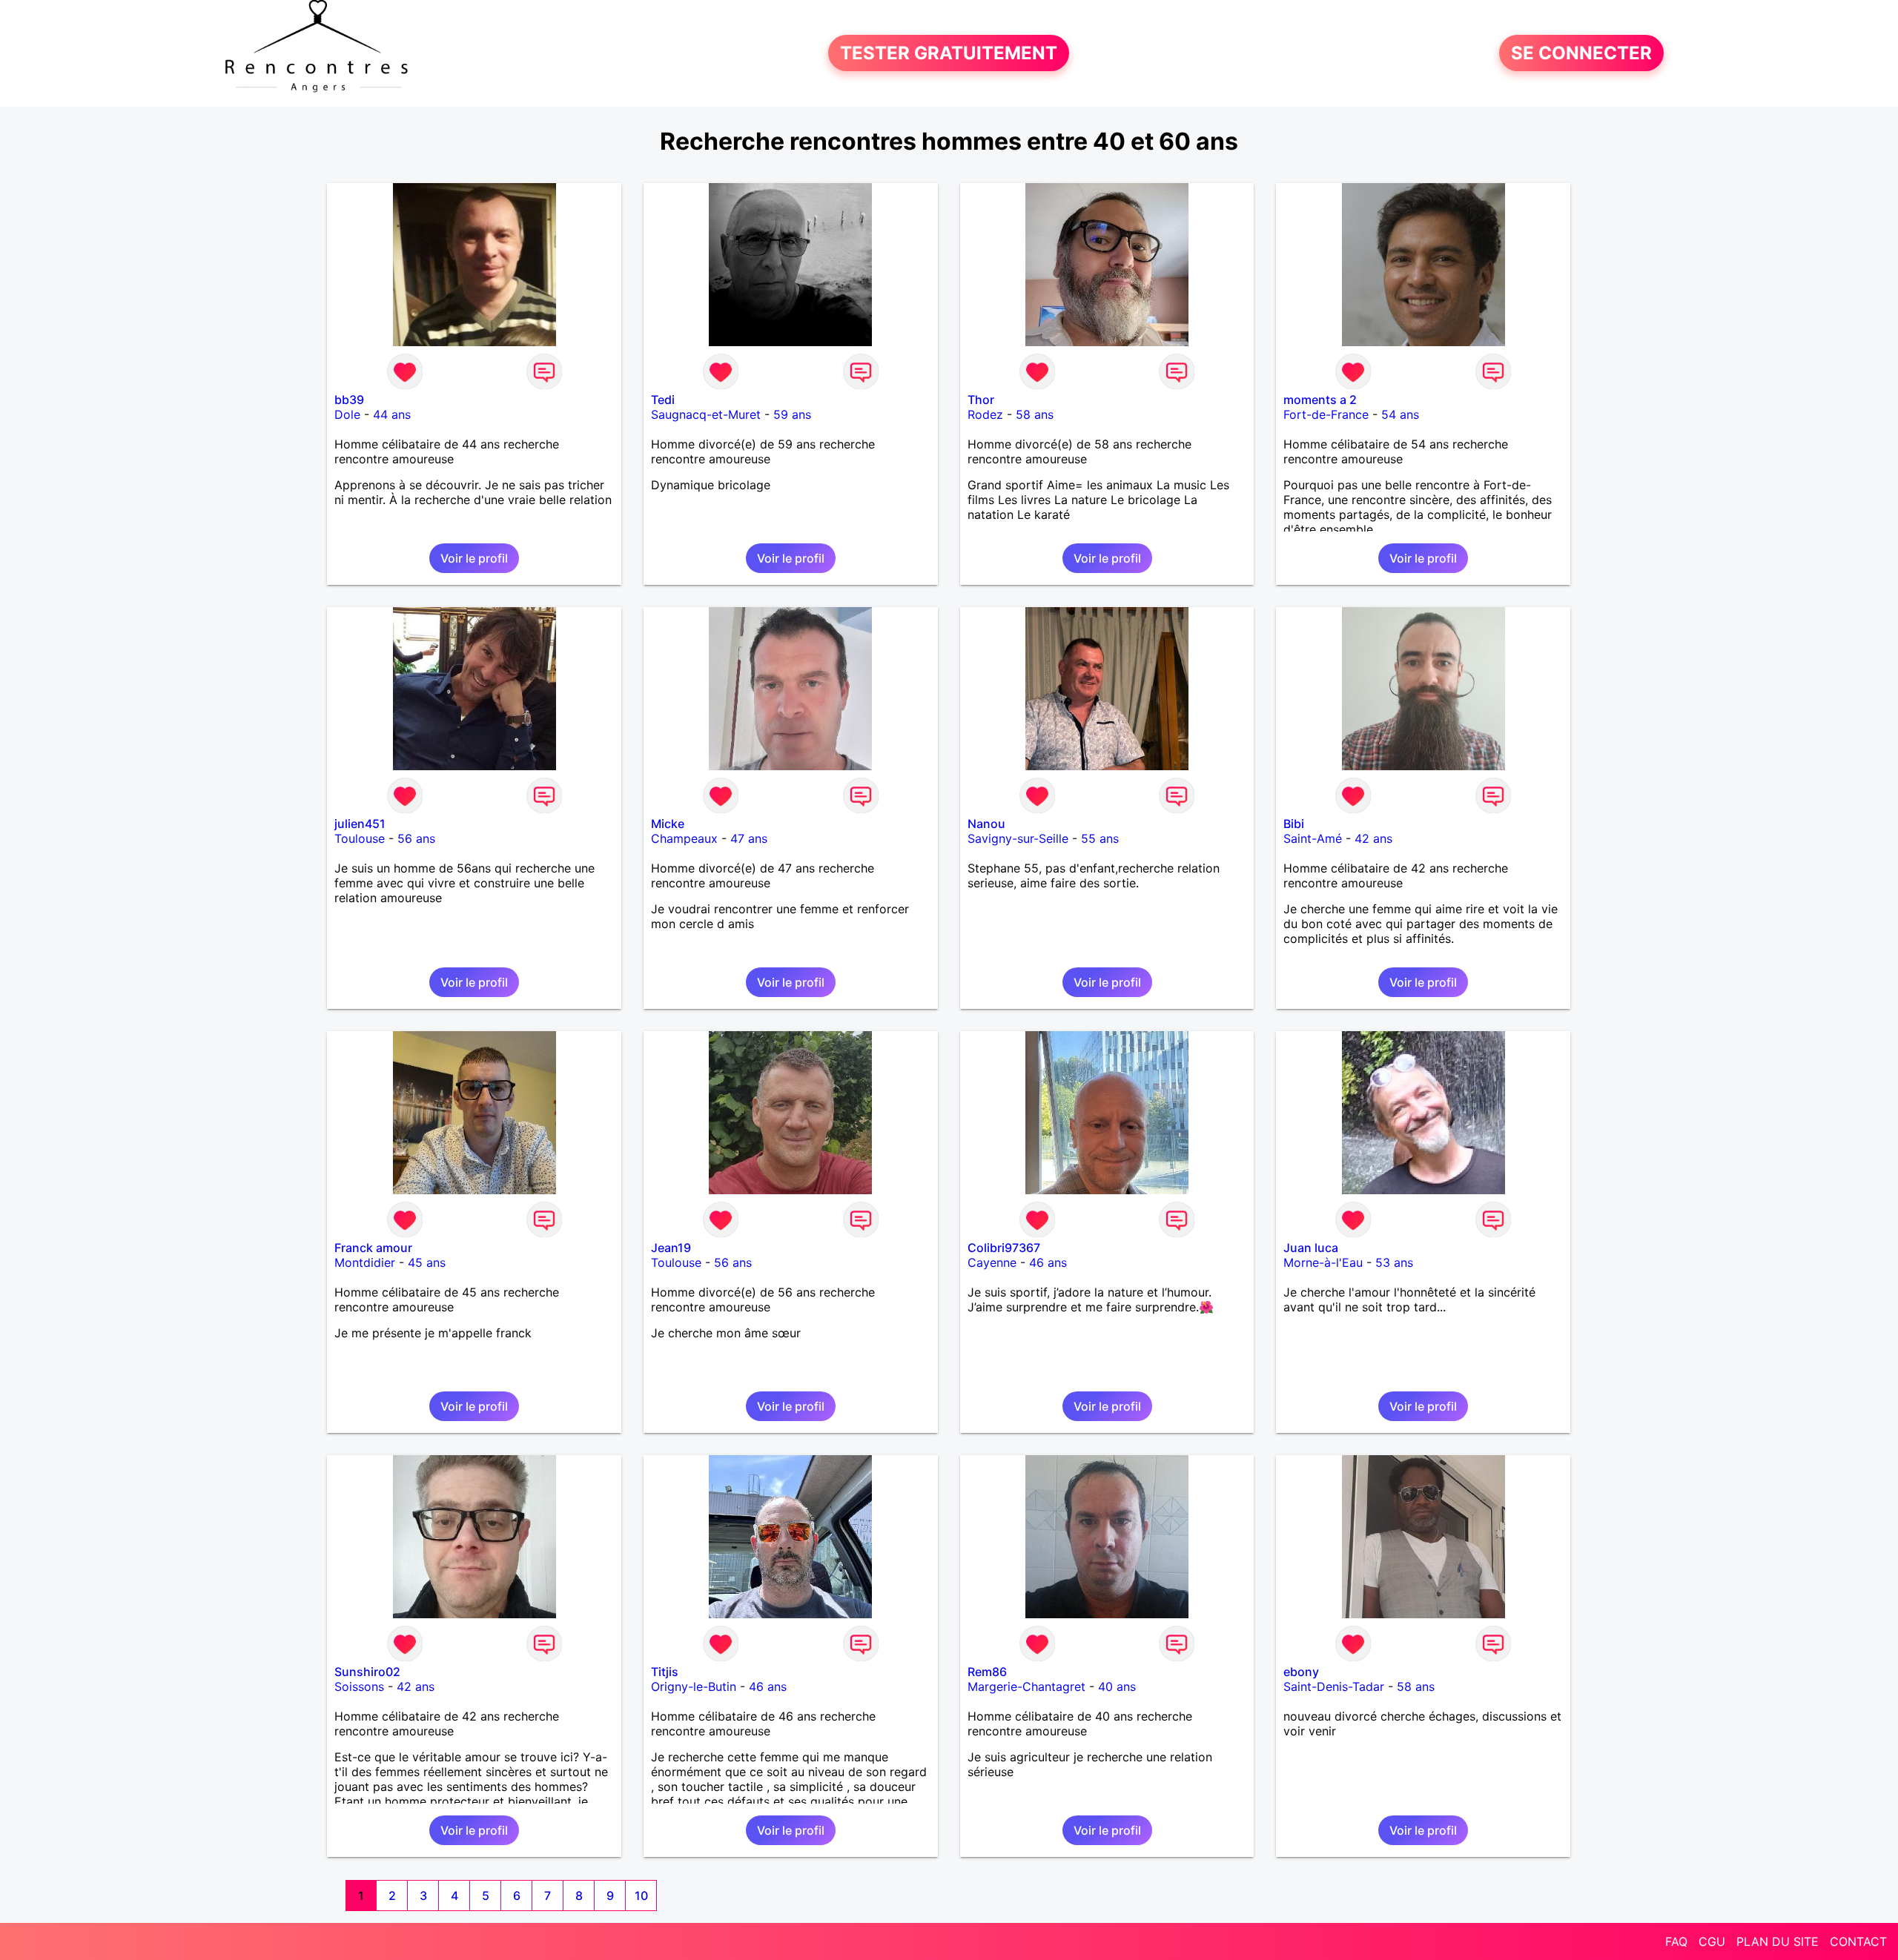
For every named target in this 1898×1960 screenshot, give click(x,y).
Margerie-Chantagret (1026, 1686)
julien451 (360, 824)
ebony (1301, 1672)
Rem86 (987, 1672)
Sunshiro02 (367, 1672)
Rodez (985, 414)
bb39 (349, 400)
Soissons (359, 1686)
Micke (668, 824)
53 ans (1394, 1262)
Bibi (1294, 824)
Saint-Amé (1313, 838)
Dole (347, 414)
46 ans (1048, 1262)
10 (641, 1896)
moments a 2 (1320, 400)
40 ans (1117, 1686)
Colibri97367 (1004, 1248)
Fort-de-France (1326, 414)
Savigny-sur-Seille (1018, 838)
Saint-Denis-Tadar (1334, 1686)
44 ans (392, 414)
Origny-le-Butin (694, 1686)
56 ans (416, 838)
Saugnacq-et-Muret (706, 414)
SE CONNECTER (1581, 53)
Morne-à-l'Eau (1323, 1262)
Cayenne (992, 1262)
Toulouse (360, 838)
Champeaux (684, 838)
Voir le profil (474, 558)
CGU (1712, 1941)
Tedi (663, 400)
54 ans (1400, 414)
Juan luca (1311, 1248)
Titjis (665, 1672)
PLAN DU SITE (1778, 1941)
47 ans (749, 838)
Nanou (986, 824)
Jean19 (671, 1248)
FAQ (1676, 1941)
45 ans (427, 1262)
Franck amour (373, 1248)
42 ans (1373, 838)
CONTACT (1858, 1941)
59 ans (792, 414)
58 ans (1035, 414)
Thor (981, 400)
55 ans (1100, 838)
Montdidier (365, 1262)
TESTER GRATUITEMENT (949, 53)
